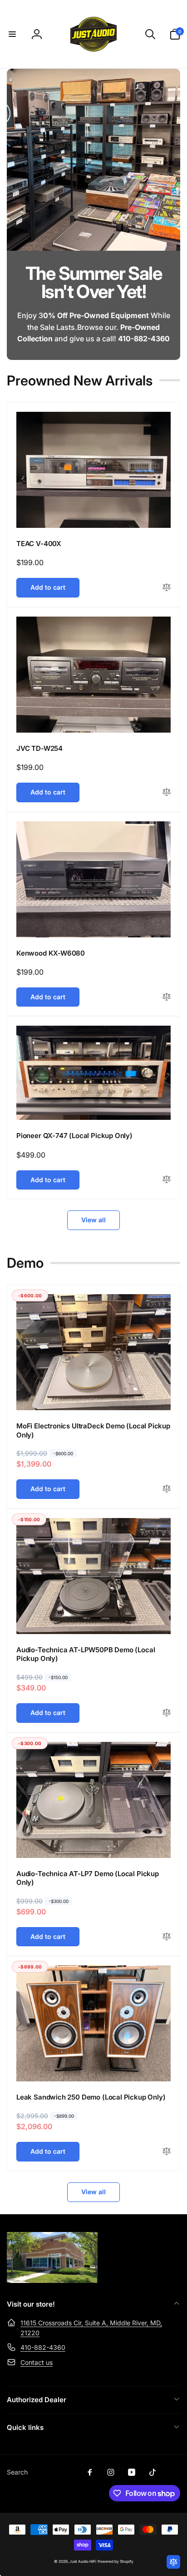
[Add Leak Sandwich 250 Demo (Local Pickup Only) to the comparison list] (167, 2152)
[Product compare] (173, 2562)
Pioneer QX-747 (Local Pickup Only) (74, 1136)
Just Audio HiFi (83, 2561)
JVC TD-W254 (39, 748)
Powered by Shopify (116, 2561)
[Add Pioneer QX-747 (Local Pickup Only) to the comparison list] (167, 1180)
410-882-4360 (43, 2347)
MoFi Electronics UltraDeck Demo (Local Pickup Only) (93, 1430)
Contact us (37, 2362)
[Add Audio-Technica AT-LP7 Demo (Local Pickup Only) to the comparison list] (167, 1937)
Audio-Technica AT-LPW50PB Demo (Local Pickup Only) (86, 1654)
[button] (12, 34)
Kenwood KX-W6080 (51, 953)
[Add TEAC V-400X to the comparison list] (167, 588)
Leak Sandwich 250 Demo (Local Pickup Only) (91, 2097)
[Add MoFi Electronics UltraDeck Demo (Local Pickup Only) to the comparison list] (167, 1489)
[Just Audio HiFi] (52, 2280)
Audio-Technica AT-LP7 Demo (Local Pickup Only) (88, 1878)
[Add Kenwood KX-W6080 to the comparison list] (167, 997)
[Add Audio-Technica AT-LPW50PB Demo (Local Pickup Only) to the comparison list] (167, 1713)
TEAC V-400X (39, 544)
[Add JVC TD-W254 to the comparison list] (167, 792)
